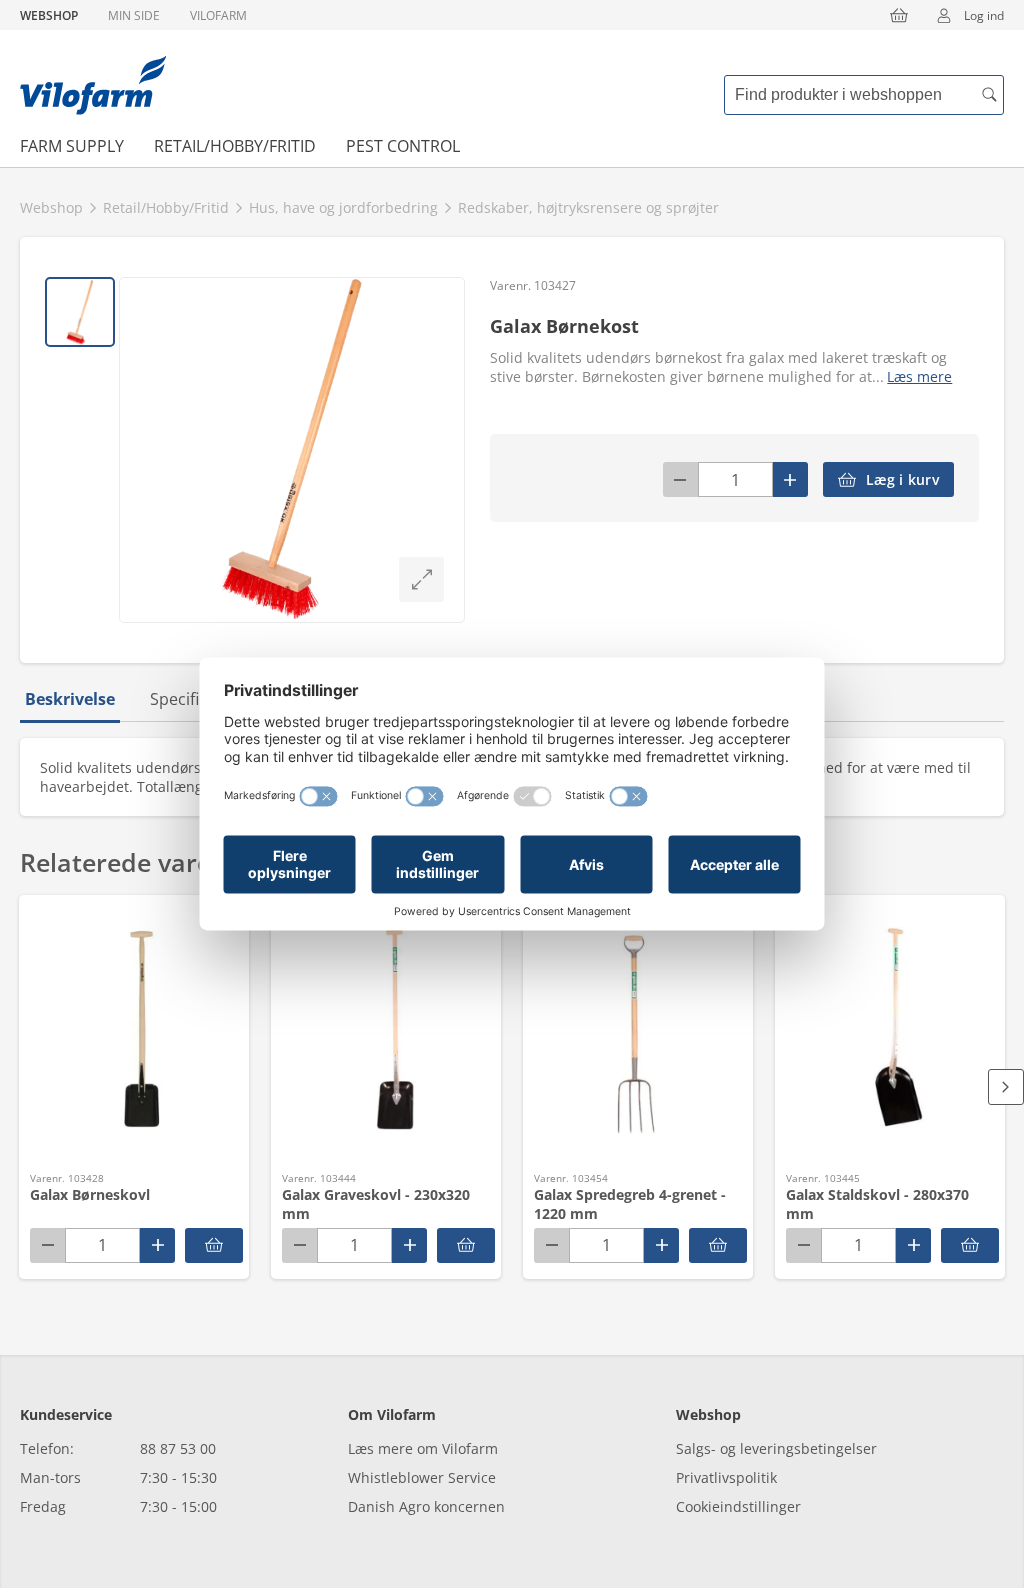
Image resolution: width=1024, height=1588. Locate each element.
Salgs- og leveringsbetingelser (776, 1448)
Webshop (49, 15)
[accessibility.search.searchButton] (989, 95)
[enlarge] (421, 579)
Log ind (984, 15)
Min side (134, 15)
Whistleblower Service (422, 1477)
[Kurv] (899, 15)
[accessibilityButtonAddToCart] (214, 1245)
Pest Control (403, 146)
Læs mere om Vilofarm (423, 1448)
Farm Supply (72, 146)
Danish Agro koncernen (426, 1506)
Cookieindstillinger (738, 1506)
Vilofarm (218, 15)
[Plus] (790, 479)
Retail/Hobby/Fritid (235, 146)
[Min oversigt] (93, 85)
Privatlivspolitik (726, 1477)
